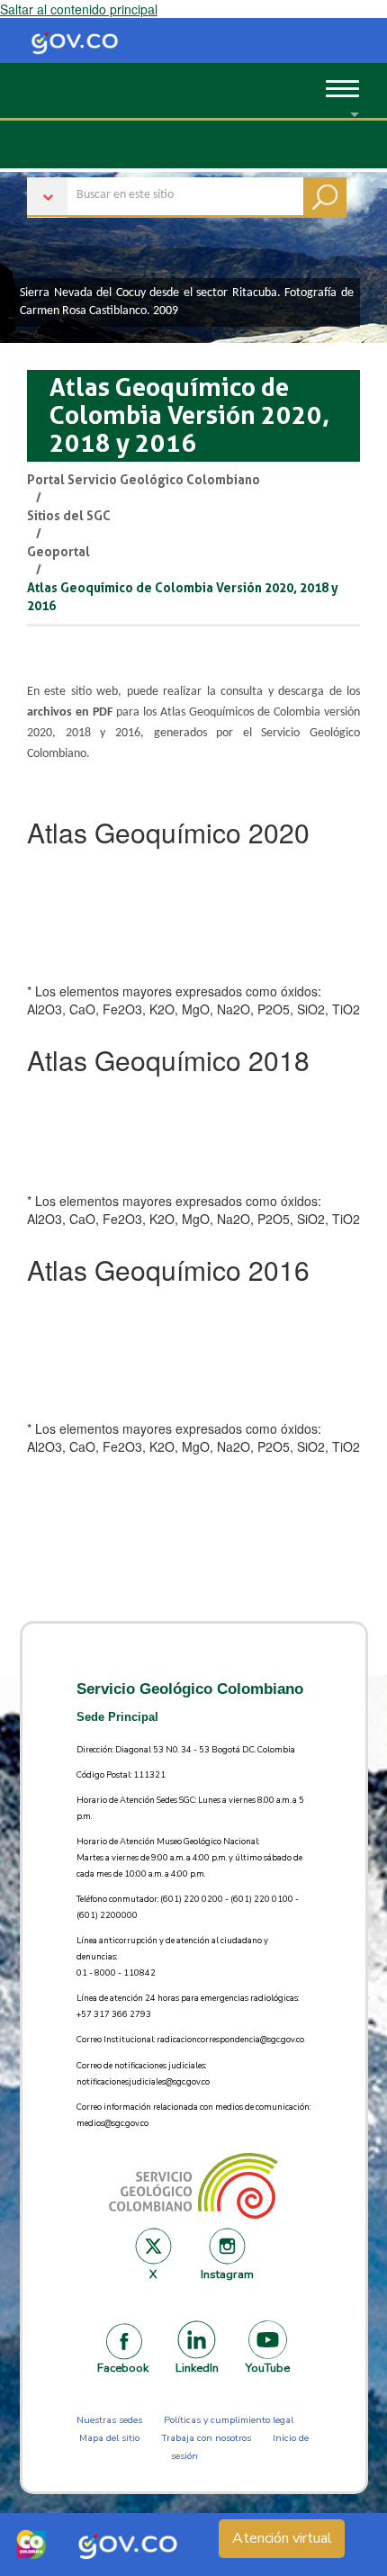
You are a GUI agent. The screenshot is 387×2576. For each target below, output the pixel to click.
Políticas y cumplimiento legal (229, 2420)
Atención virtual (282, 2538)
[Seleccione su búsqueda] (187, 189)
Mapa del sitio (109, 2438)
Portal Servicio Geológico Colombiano (144, 480)
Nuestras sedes (109, 2420)
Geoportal (58, 552)
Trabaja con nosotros (206, 2438)
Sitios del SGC (69, 516)
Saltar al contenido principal (79, 9)
